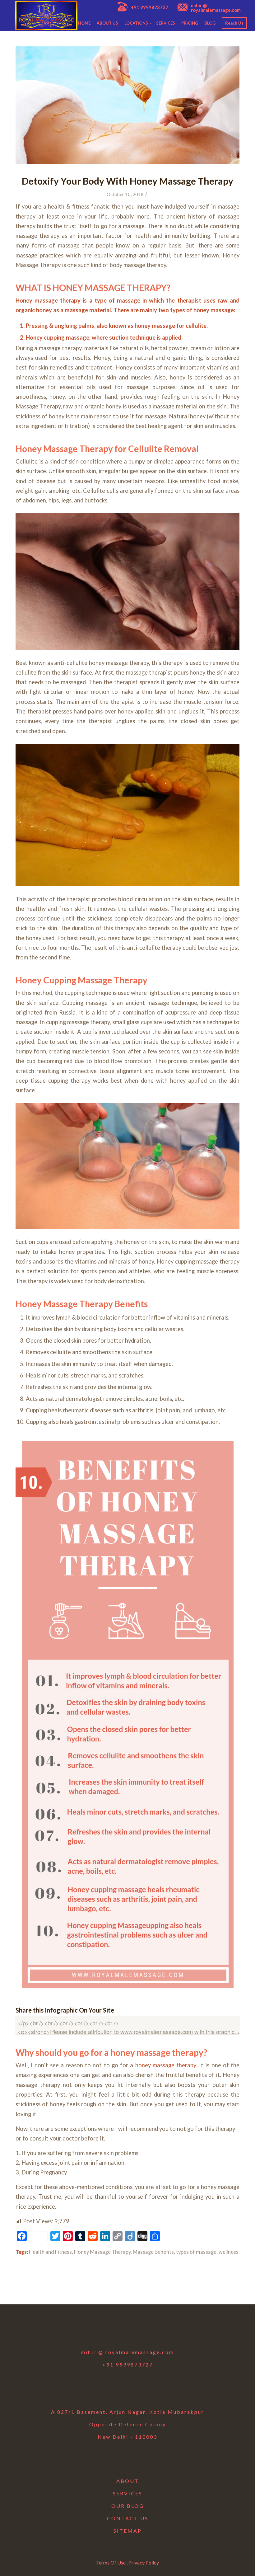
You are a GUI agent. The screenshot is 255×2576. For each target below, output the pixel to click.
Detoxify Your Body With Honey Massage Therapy (127, 181)
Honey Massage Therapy (102, 2252)
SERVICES (128, 2493)
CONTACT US (128, 2518)
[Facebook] (95, 2331)
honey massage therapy (166, 2065)
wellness (229, 2252)
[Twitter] (111, 2331)
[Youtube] (144, 2331)
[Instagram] (127, 2331)
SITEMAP (128, 2531)
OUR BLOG (128, 2506)
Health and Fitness (50, 2252)
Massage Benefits (153, 2252)
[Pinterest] (160, 2331)
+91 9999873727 (150, 7)
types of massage (196, 2252)
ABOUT (128, 2481)
